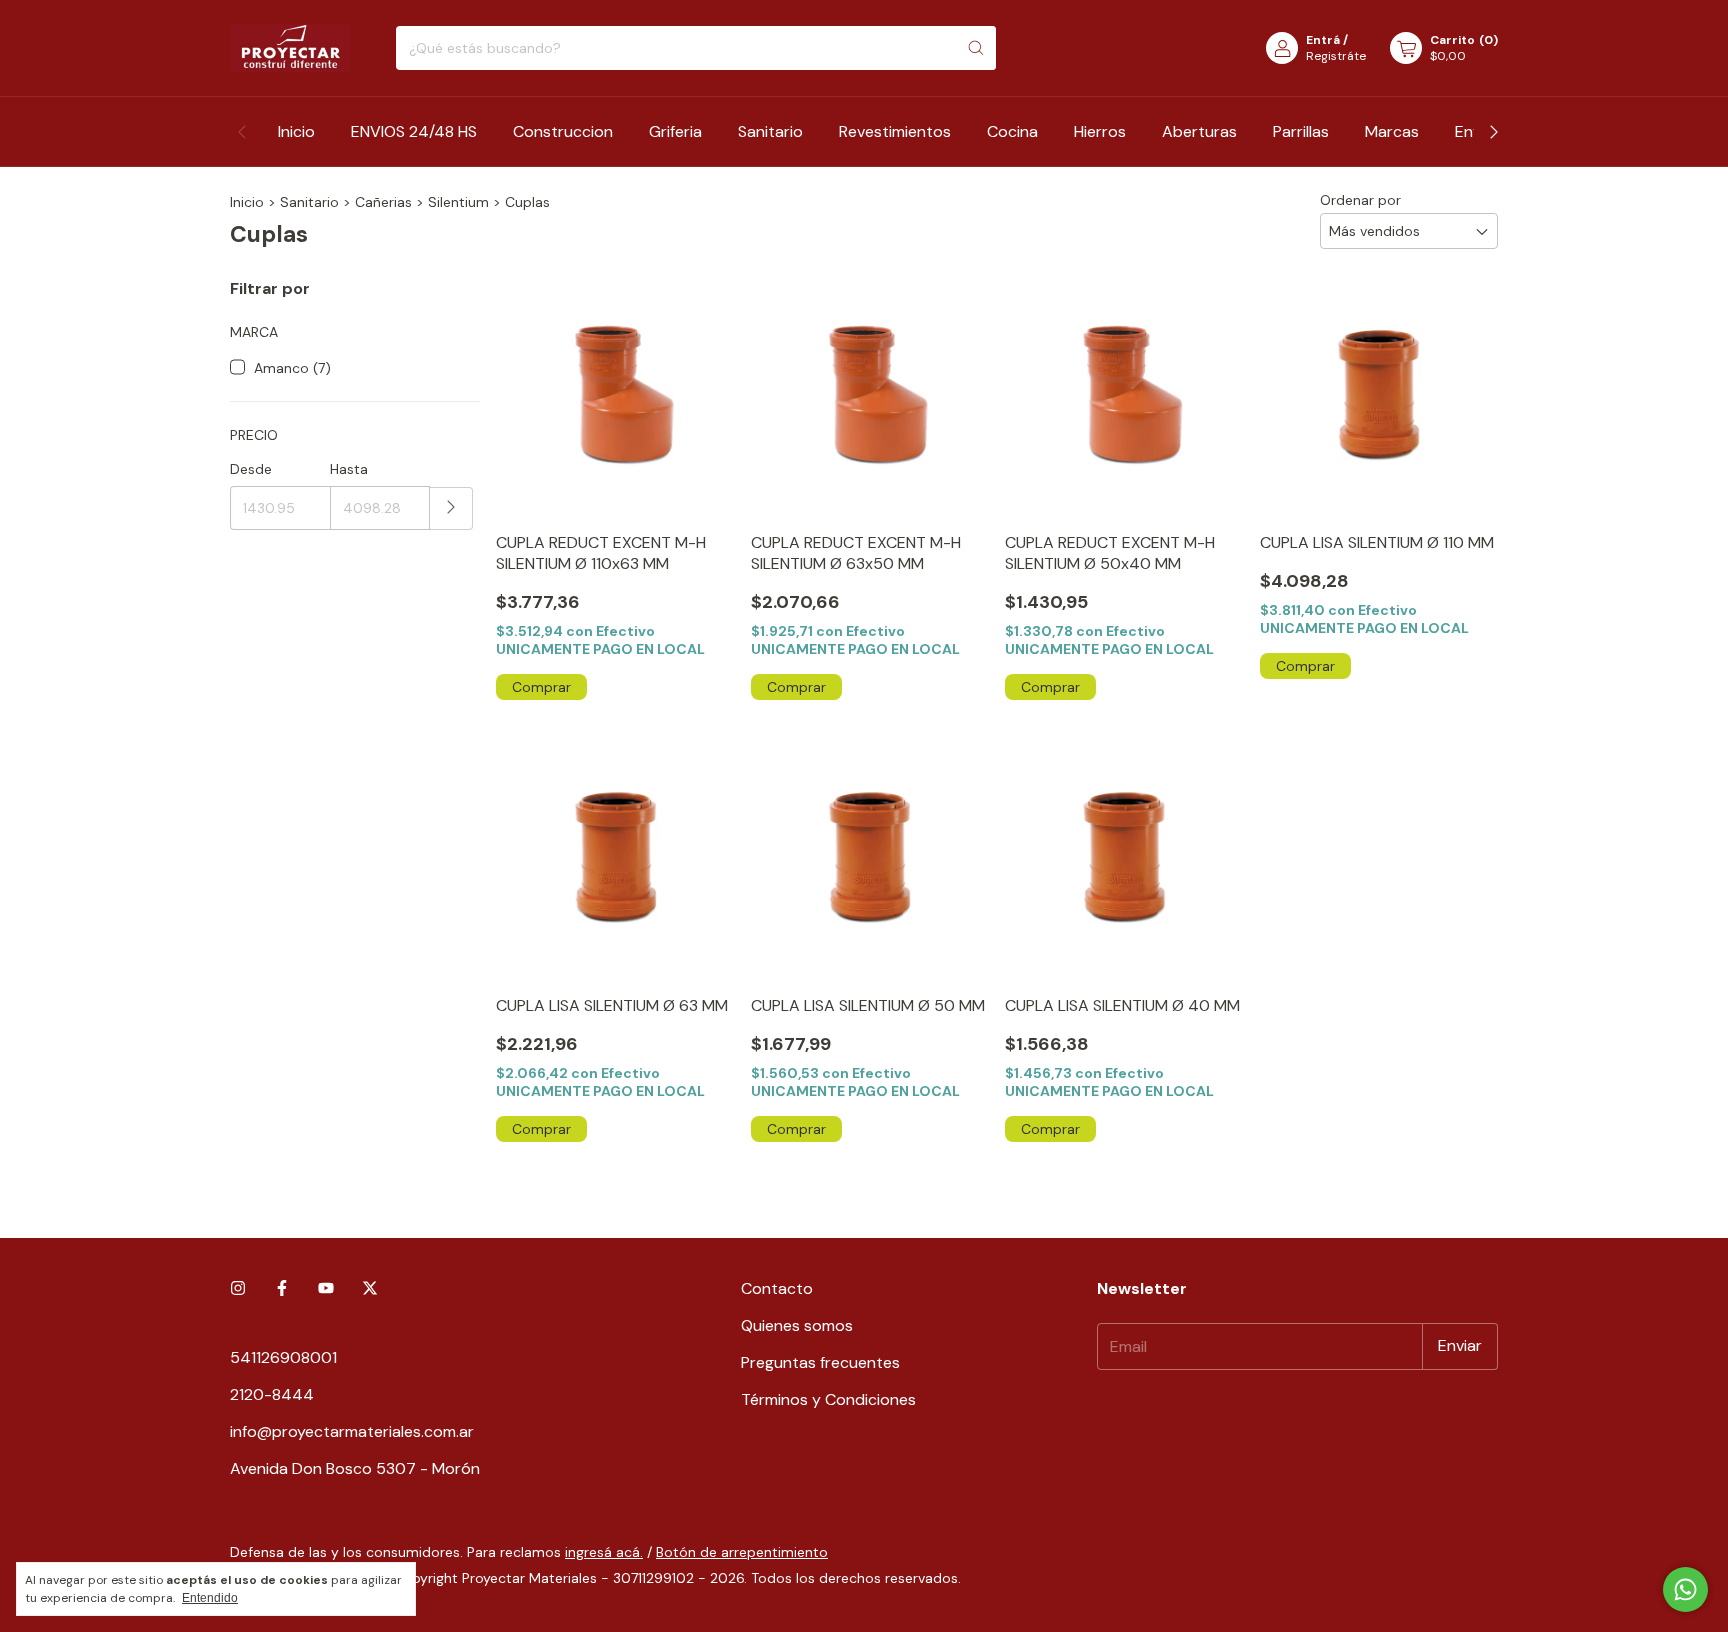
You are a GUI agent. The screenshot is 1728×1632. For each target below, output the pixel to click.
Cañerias (383, 202)
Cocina (1012, 131)
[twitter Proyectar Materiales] (370, 1288)
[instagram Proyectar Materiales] (238, 1288)
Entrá (1323, 40)
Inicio (296, 131)
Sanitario (770, 131)
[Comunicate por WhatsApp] (1685, 1589)
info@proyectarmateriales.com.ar (352, 1431)
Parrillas (1301, 131)
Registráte (1336, 56)
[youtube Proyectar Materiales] (326, 1288)
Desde (251, 469)
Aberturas (1199, 131)
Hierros (1100, 131)
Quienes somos (797, 1325)
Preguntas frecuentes (820, 1362)
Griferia (675, 131)
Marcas (1392, 131)
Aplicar (451, 508)
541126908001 (283, 1357)
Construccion (563, 131)
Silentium (458, 202)
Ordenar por (1360, 200)
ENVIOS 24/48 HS (414, 131)
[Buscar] (976, 48)
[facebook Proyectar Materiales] (282, 1288)
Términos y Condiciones (828, 1399)
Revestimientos (895, 131)
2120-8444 (272, 1394)
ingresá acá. (604, 1552)
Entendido (210, 1598)
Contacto (777, 1288)
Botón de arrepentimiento (742, 1552)
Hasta (349, 469)
